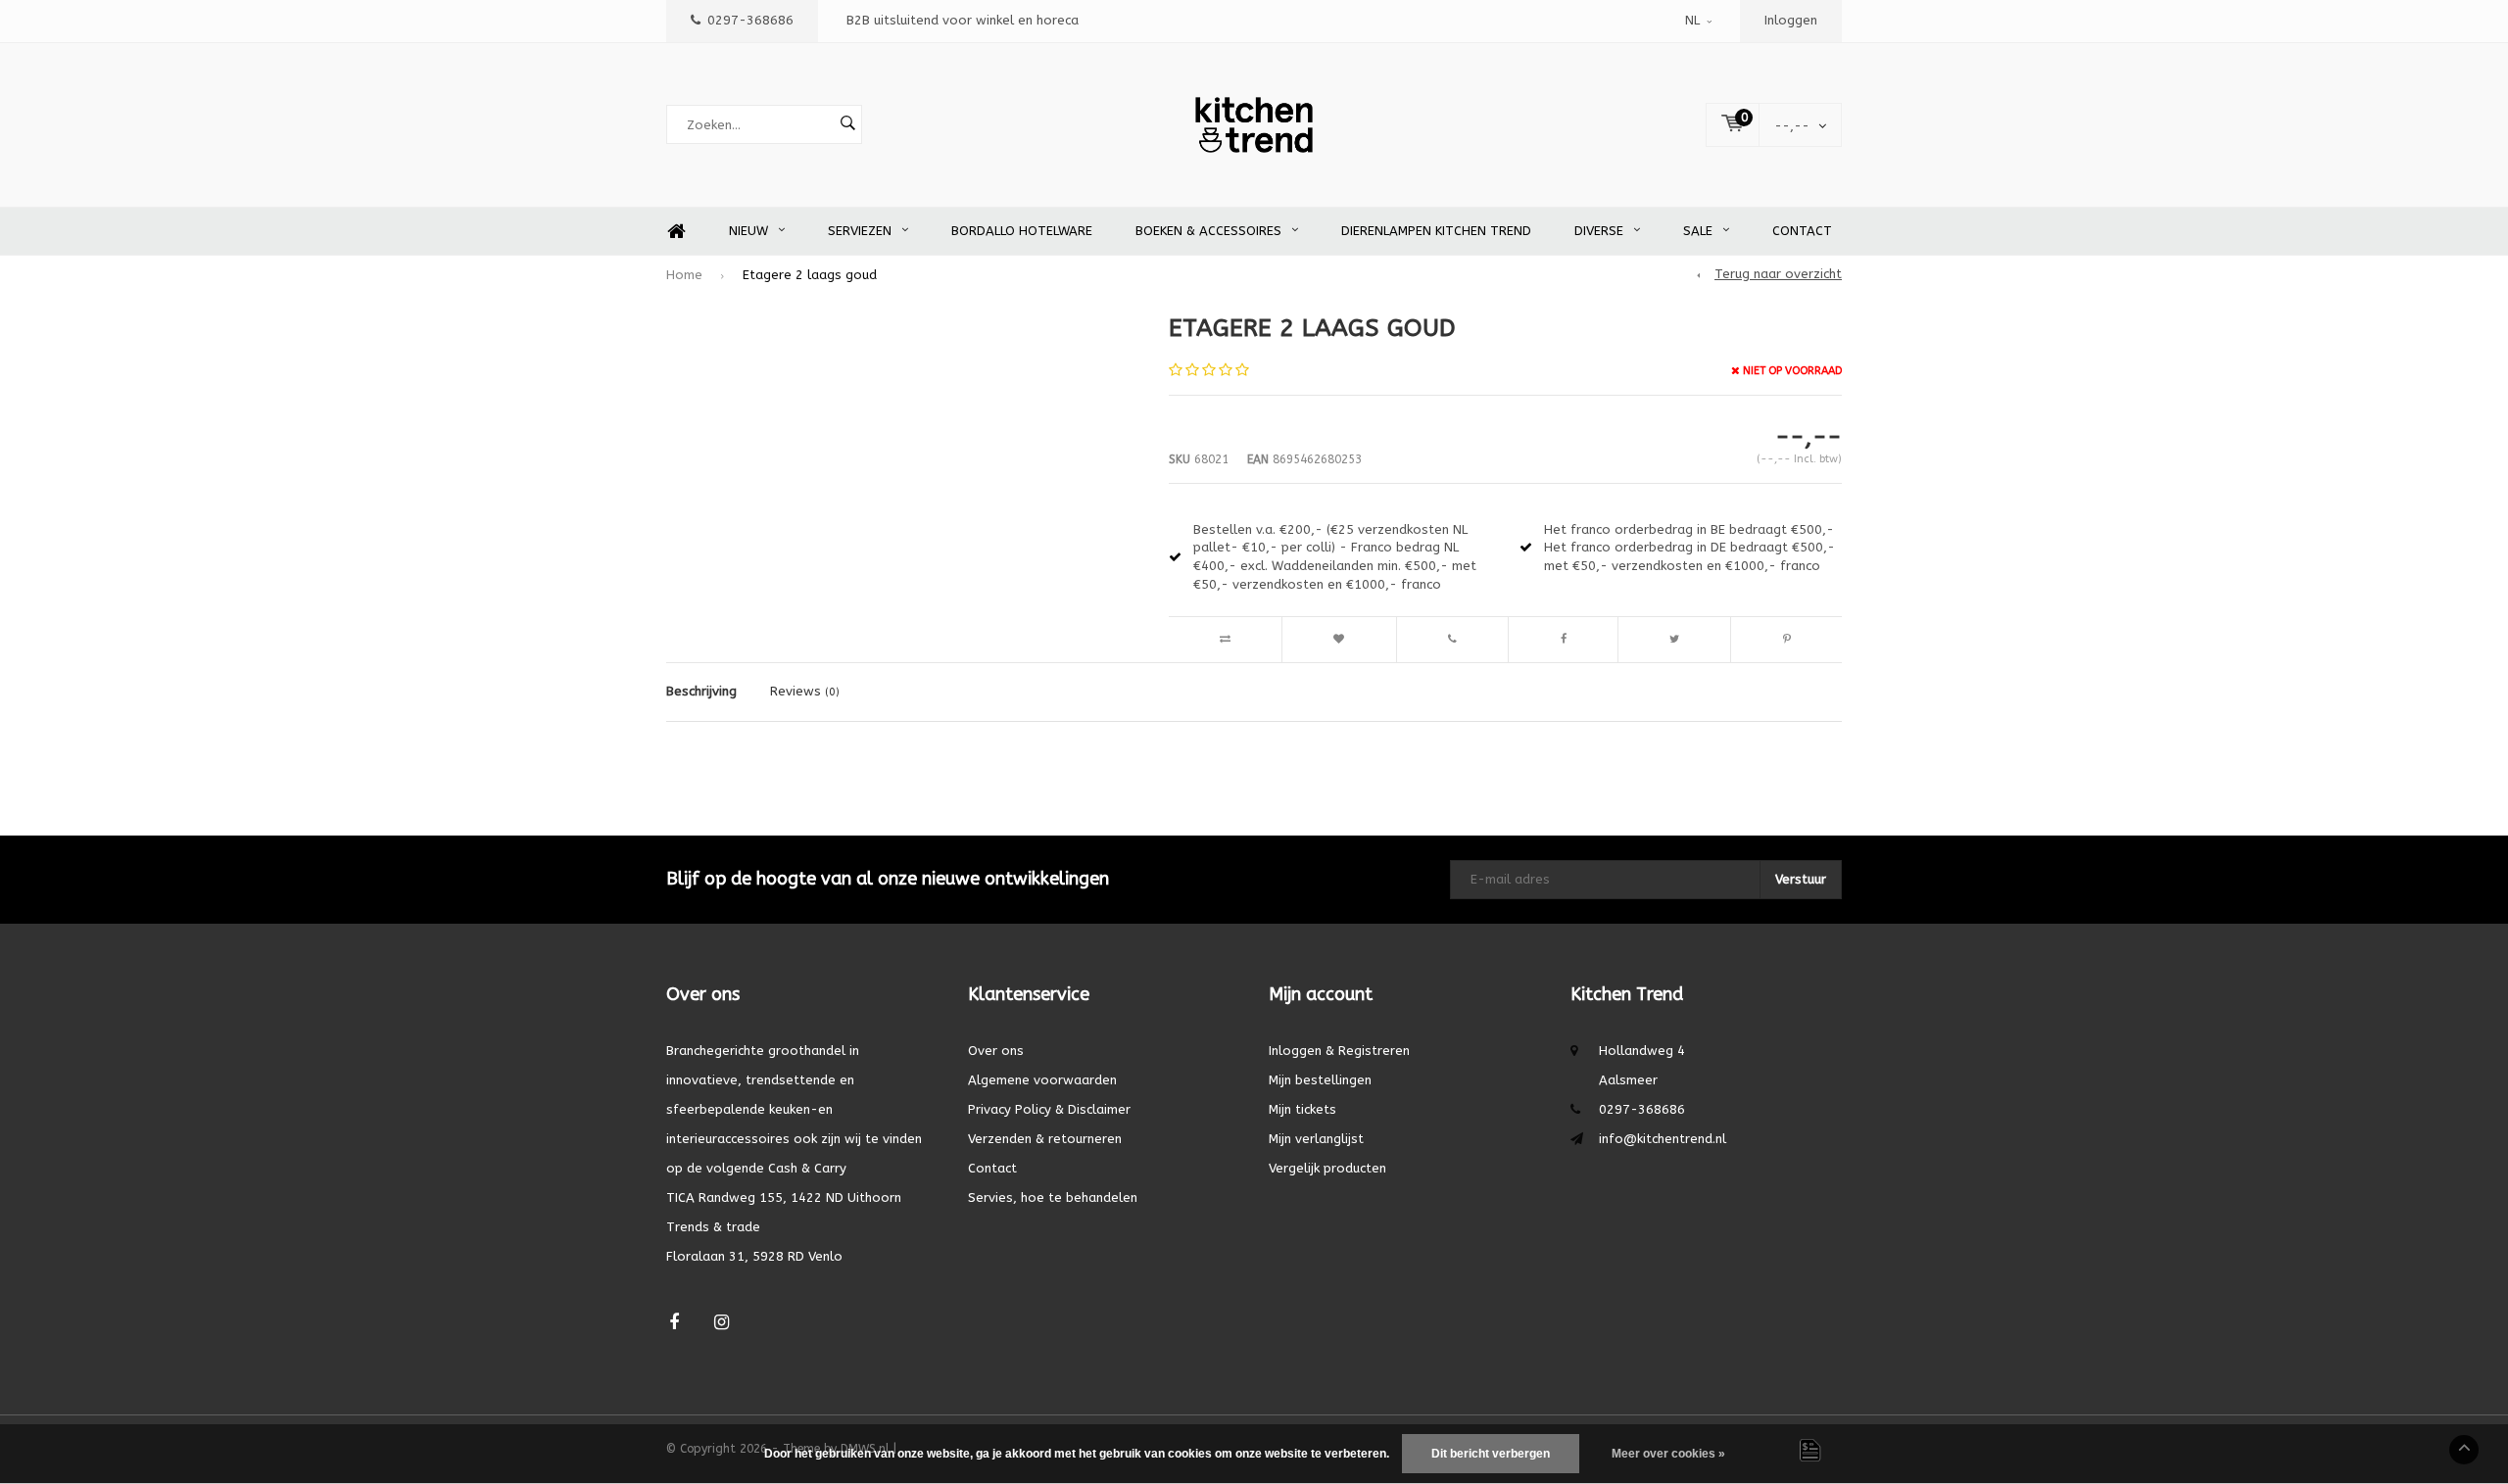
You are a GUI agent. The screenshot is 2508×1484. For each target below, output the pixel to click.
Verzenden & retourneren (1045, 1139)
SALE (1698, 231)
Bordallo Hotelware (1022, 231)
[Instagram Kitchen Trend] (722, 1323)
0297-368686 (750, 20)
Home (676, 232)
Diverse (1599, 231)
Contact (1802, 231)
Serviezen (860, 231)
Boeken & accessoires (1208, 231)
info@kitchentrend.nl (1663, 1139)
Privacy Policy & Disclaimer (1049, 1109)
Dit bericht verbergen (1491, 1454)
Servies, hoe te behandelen (1053, 1197)
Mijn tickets (1302, 1109)
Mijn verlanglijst (1316, 1139)
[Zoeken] (847, 124)
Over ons (996, 1051)
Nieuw (748, 231)
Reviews (805, 691)
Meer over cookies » (1668, 1454)
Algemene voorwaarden (1042, 1080)
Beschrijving (701, 691)
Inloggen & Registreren (1339, 1051)
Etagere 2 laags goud (810, 275)
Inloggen (1791, 20)
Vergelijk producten (1327, 1168)
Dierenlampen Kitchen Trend (1436, 231)
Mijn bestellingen (1320, 1080)
